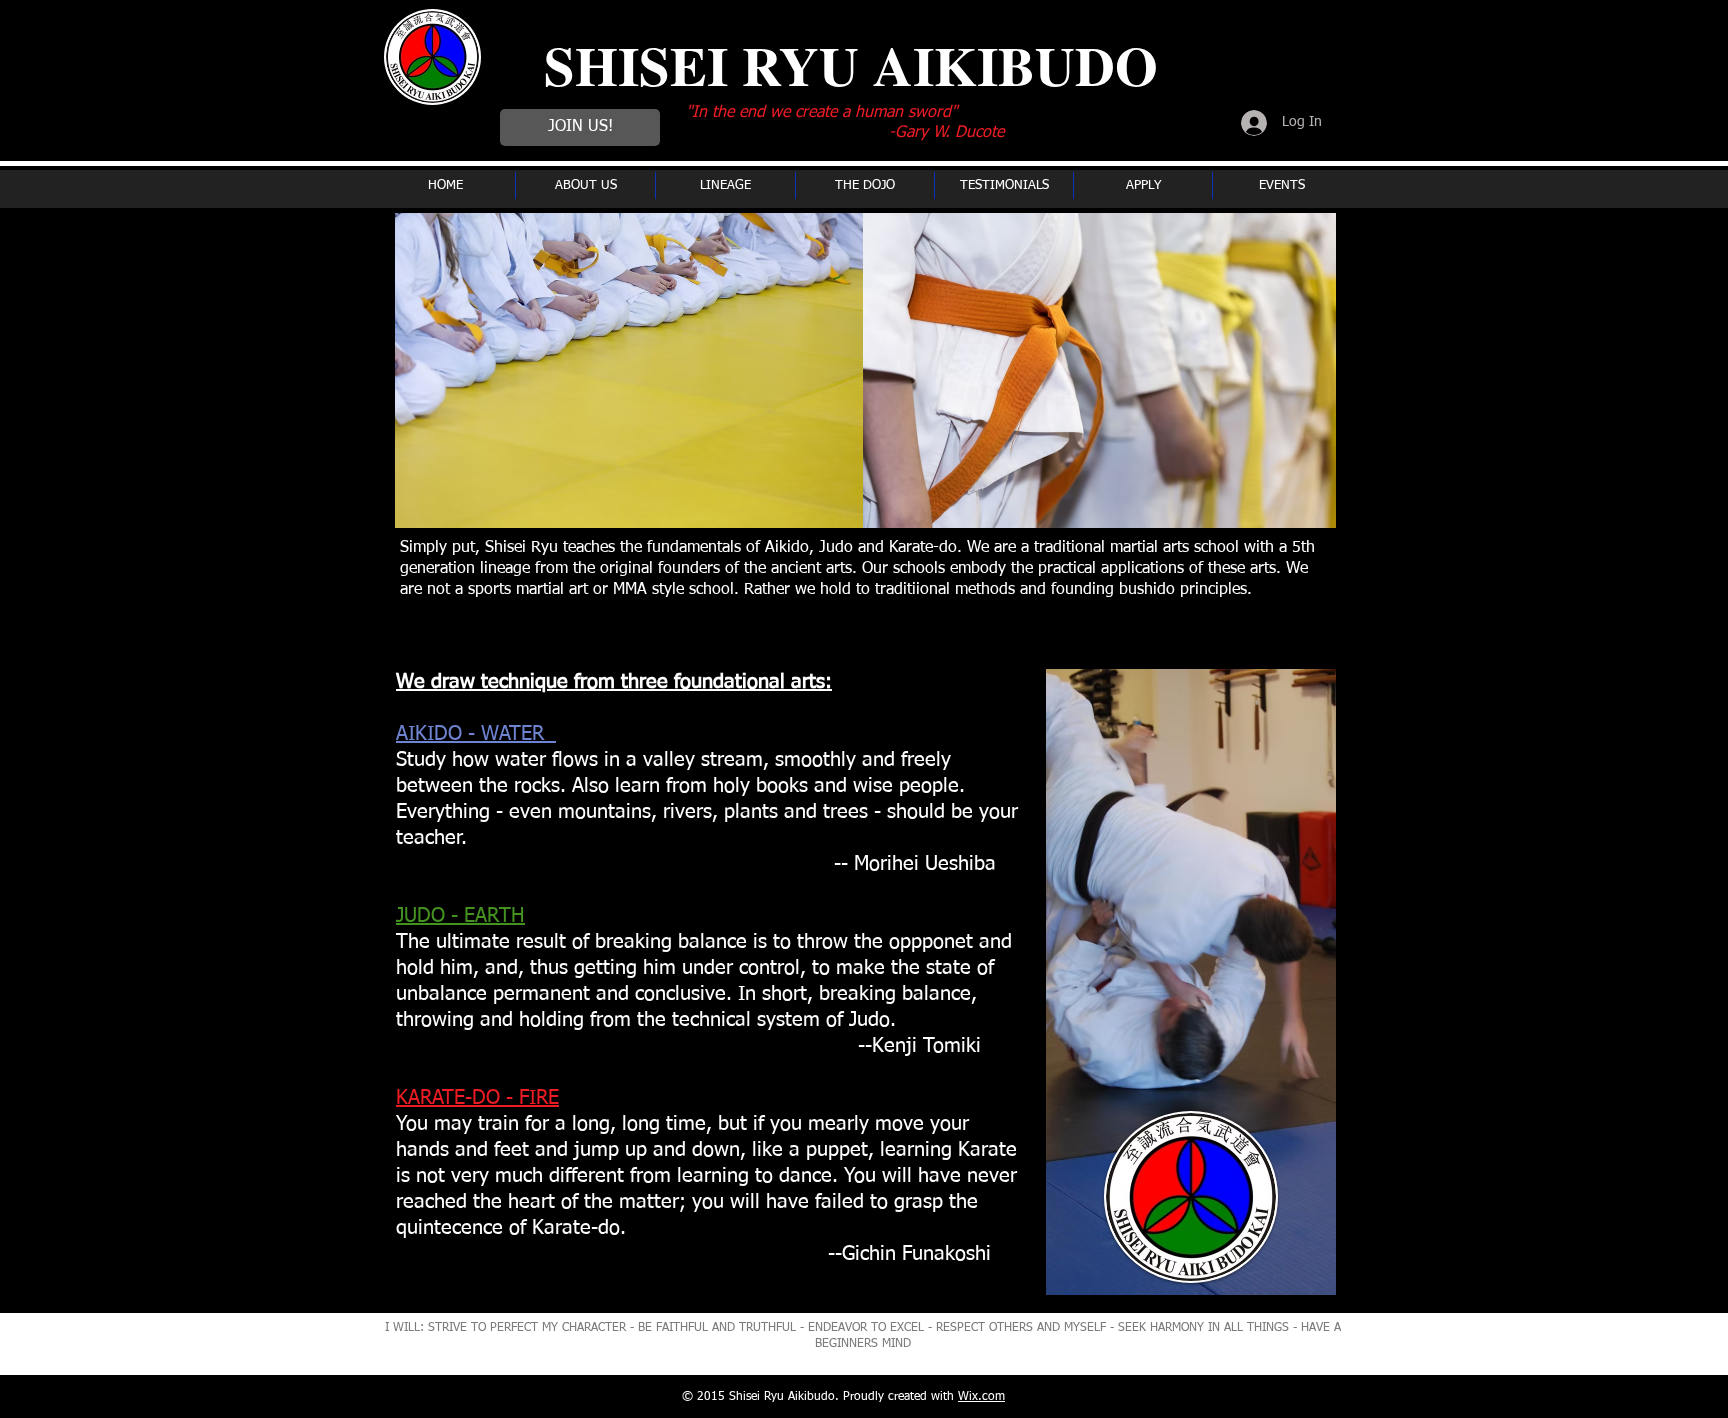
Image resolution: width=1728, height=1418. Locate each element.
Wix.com (981, 1397)
